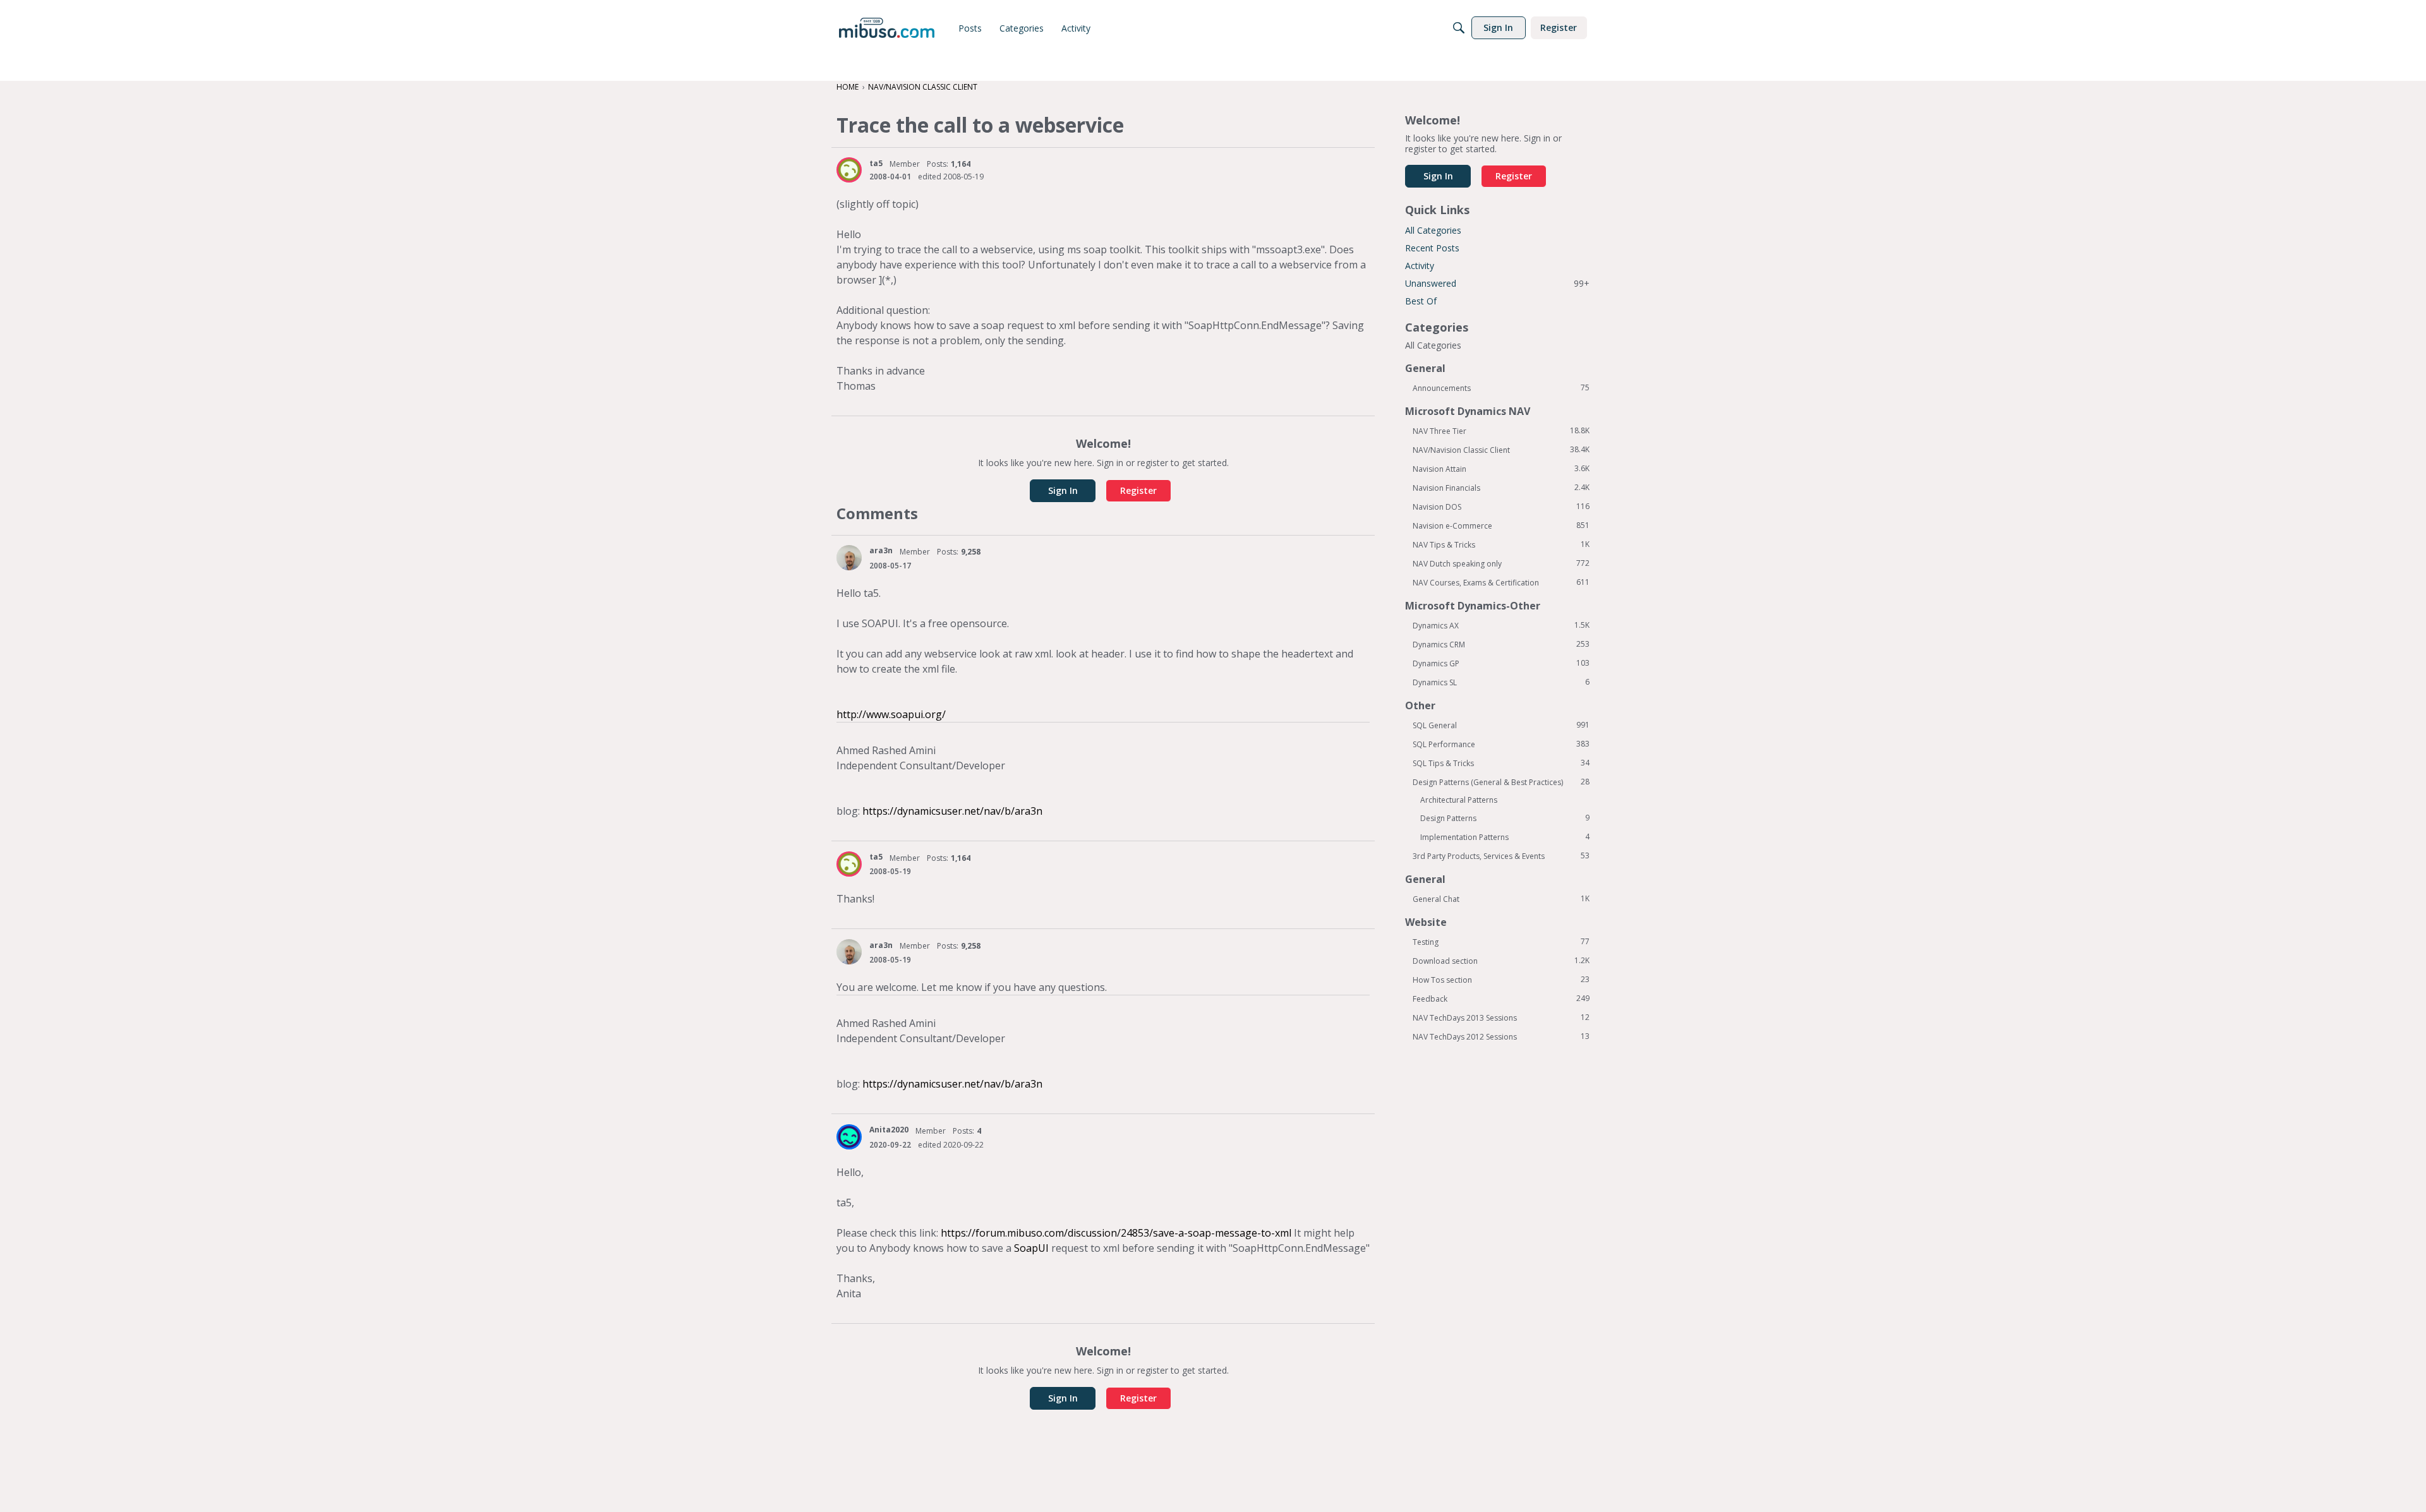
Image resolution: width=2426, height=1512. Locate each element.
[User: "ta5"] (849, 170)
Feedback (1501, 999)
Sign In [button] (1063, 490)
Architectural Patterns (1459, 800)
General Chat (1501, 899)
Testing (1501, 942)
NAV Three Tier (1501, 431)
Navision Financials (1501, 488)
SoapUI (1031, 1248)
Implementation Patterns (1505, 837)
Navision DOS (1501, 507)
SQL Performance (1501, 744)
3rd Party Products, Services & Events (1501, 856)
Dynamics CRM (1501, 644)
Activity (1420, 266)
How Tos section (1501, 980)
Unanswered (1497, 283)
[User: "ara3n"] (849, 558)
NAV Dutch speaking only (1501, 563)
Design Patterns (1505, 818)
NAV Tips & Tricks (1501, 544)
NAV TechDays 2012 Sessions (1501, 1036)
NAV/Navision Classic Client (1501, 450)
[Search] (1459, 28)
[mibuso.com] (887, 28)
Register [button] (1138, 490)
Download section (1501, 961)
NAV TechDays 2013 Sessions (1501, 1017)
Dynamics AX (1501, 625)
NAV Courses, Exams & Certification (1501, 582)
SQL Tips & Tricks (1501, 763)
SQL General (1501, 725)
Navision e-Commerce (1501, 525)
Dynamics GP (1501, 663)
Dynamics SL (1501, 682)
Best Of (1421, 301)
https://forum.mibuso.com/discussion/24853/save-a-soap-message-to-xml (1115, 1233)
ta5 (876, 163)
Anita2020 (889, 1130)
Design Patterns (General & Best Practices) (1501, 782)
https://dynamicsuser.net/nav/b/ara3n (952, 811)
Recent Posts (1432, 248)
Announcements (1501, 388)
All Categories (1433, 230)
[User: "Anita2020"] (849, 1137)
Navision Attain (1501, 469)
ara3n (881, 550)
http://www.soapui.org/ (891, 714)
